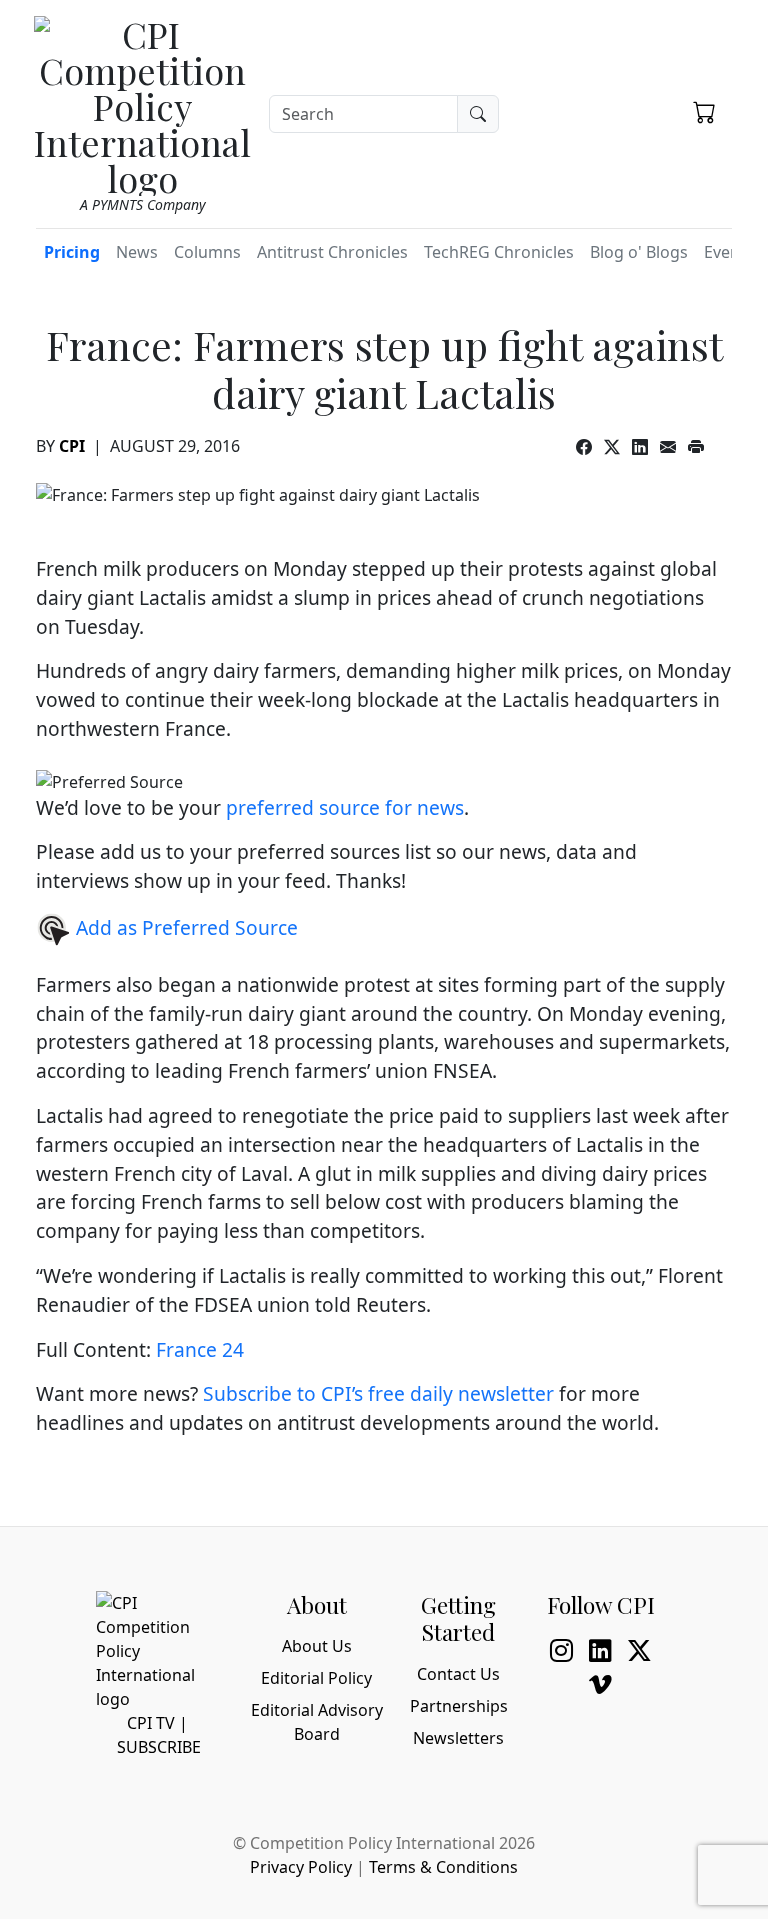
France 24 (200, 1349)
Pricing (72, 252)
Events (729, 252)
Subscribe (159, 1747)
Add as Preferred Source (184, 927)
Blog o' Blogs (639, 252)
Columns (207, 252)
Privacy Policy (301, 1867)
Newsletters (458, 1738)
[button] (704, 111)
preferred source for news (345, 807)
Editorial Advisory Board (317, 1722)
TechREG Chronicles (499, 252)
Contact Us (458, 1674)
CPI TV (151, 1723)
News (137, 252)
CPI (72, 446)
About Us (317, 1646)
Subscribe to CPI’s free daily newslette (374, 1393)
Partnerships (459, 1706)
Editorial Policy (316, 1678)
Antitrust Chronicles (332, 252)
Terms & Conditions (443, 1867)
